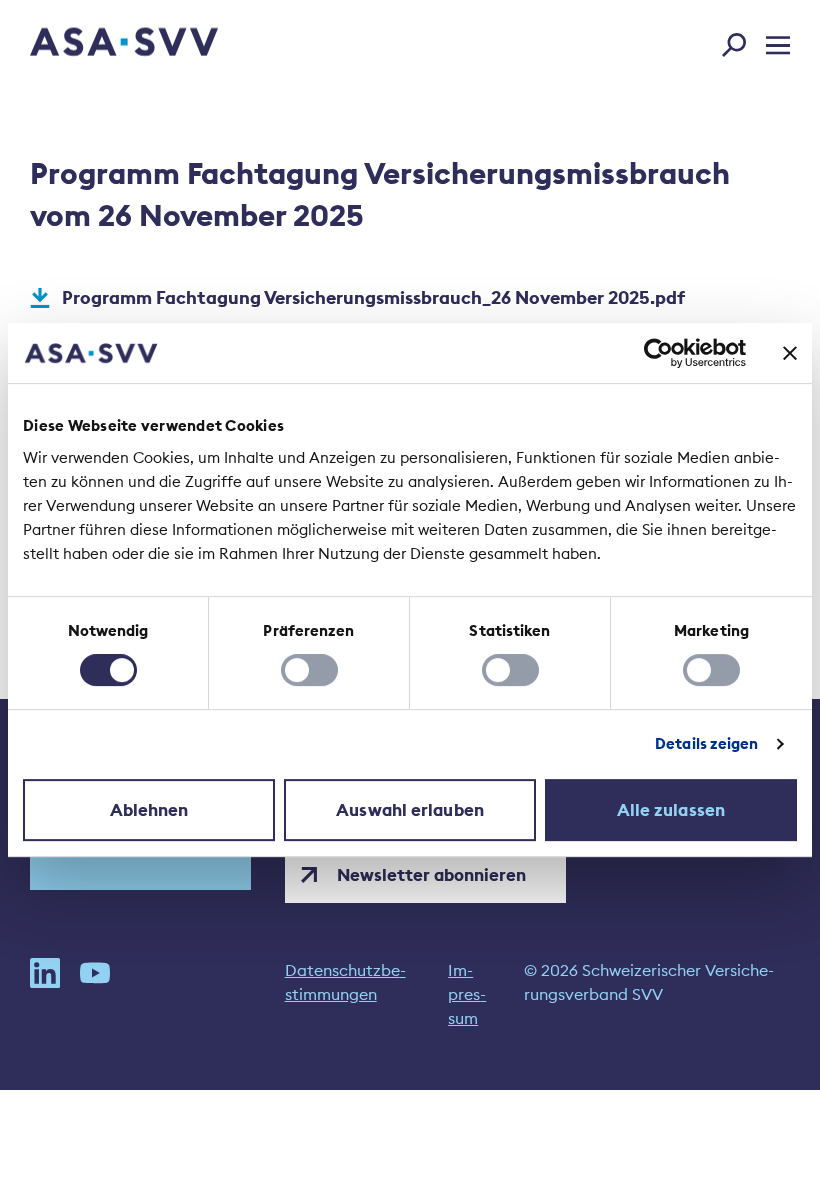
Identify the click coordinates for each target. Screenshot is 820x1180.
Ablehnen (149, 810)
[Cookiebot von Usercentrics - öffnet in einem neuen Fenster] (658, 353)
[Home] (89, 44)
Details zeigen (706, 743)
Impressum (467, 994)
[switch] (309, 670)
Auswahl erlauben (410, 810)
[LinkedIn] (45, 994)
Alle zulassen (671, 810)
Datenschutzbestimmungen (345, 982)
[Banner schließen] (790, 353)
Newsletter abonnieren (431, 875)
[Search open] (740, 41)
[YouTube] (95, 994)
